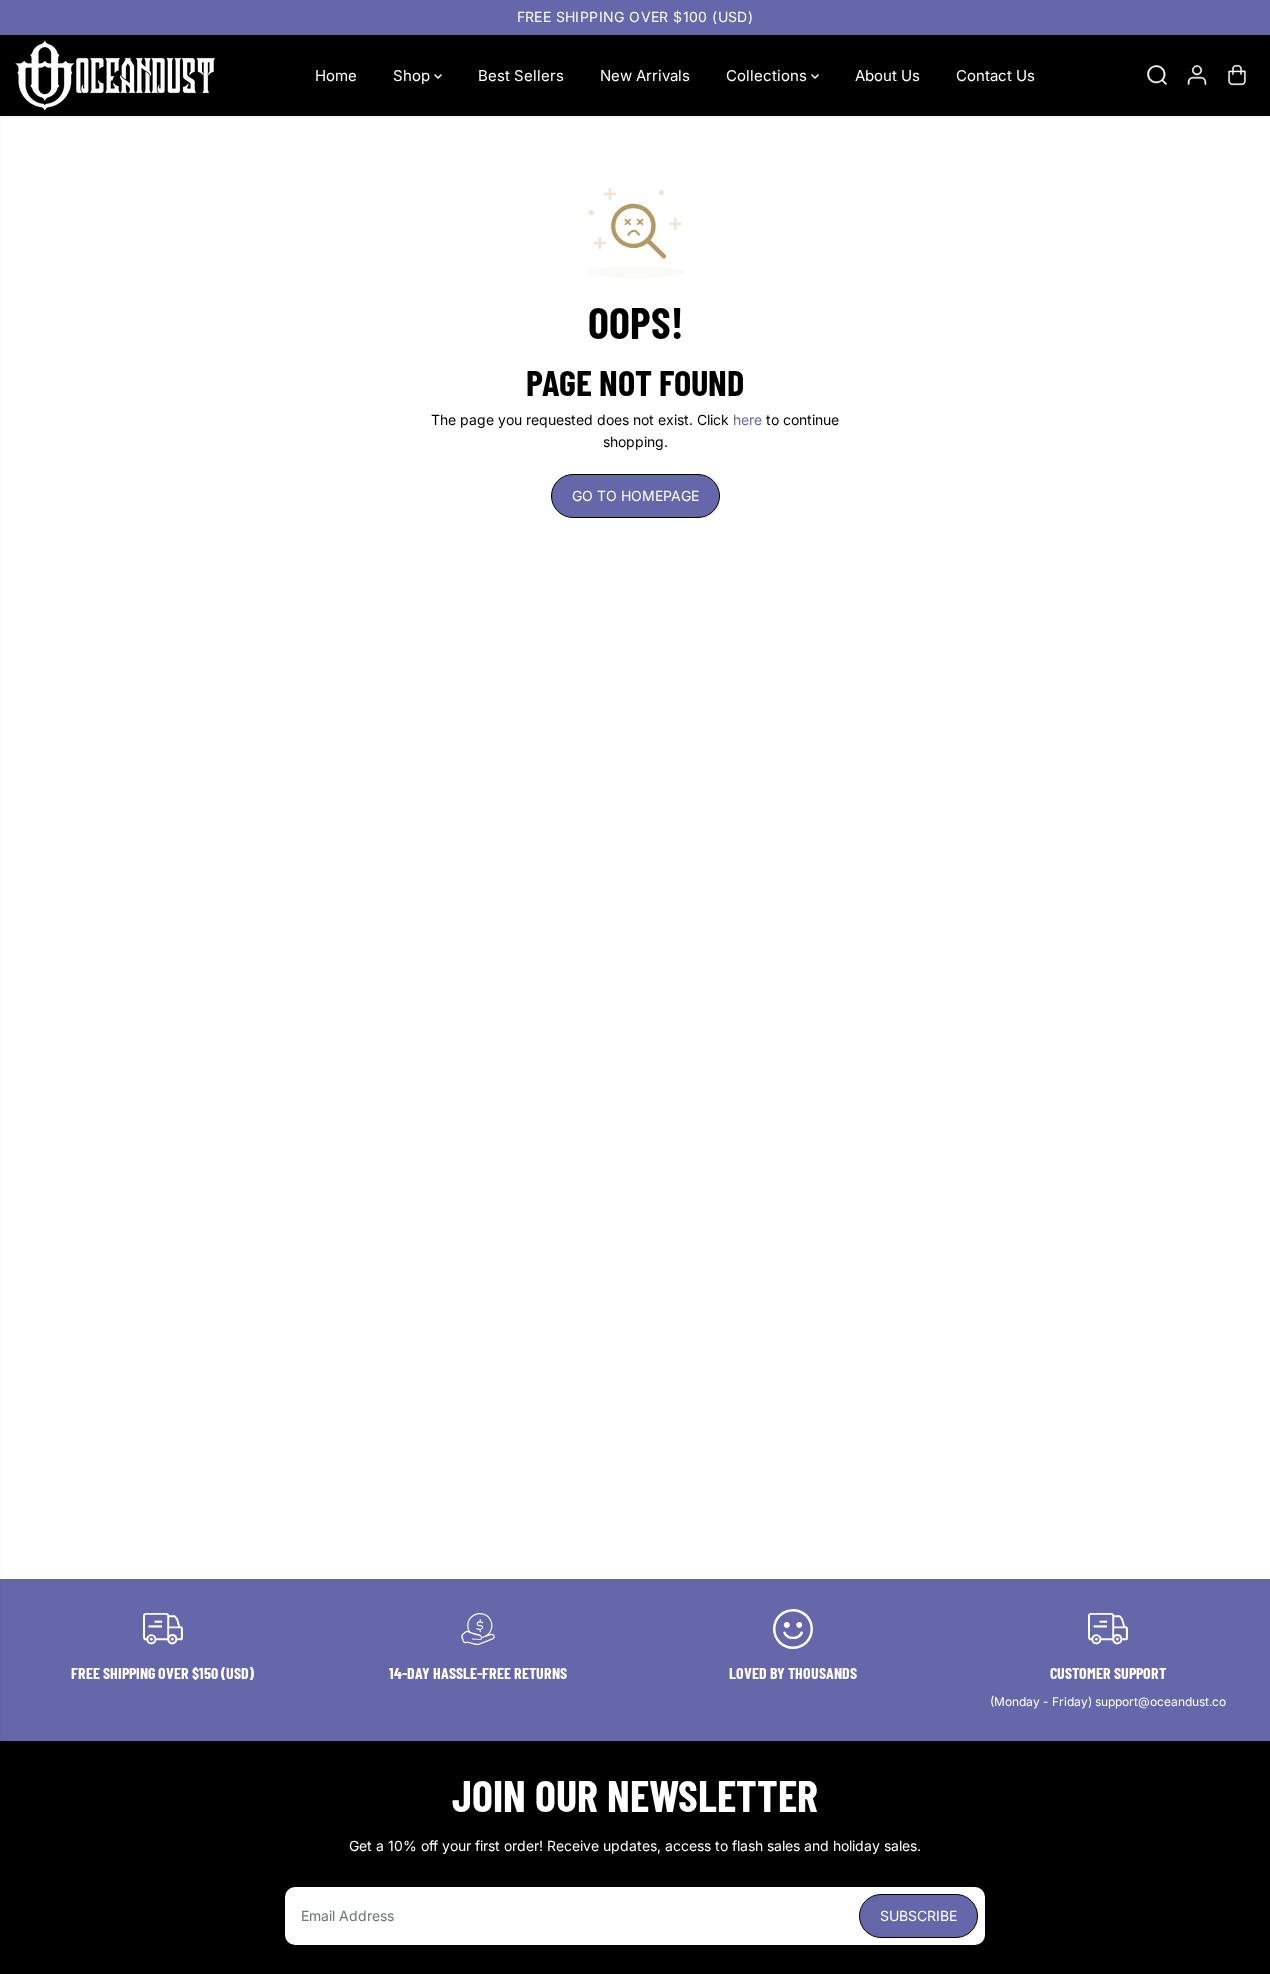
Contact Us (995, 74)
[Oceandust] (115, 75)
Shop (413, 74)
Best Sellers (521, 74)
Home (336, 74)
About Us (887, 74)
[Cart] (1237, 75)
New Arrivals (645, 74)
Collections (768, 74)
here (747, 419)
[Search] (1157, 75)
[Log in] (1197, 75)
